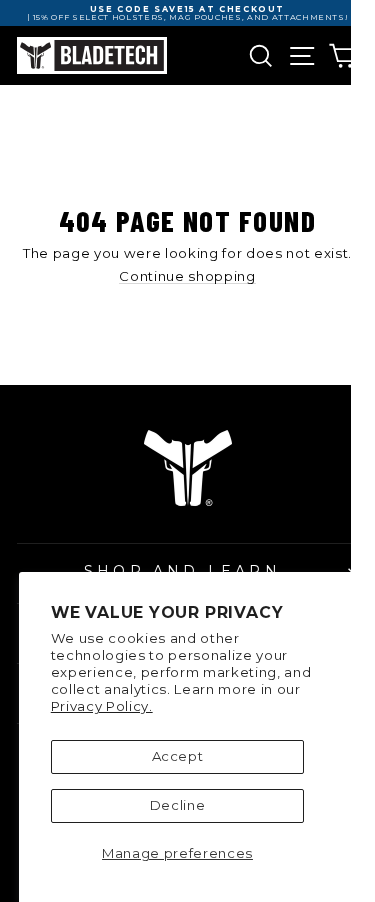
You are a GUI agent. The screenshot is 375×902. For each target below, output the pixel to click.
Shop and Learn (182, 571)
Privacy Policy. (102, 706)
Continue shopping (187, 277)
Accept (178, 756)
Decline (178, 805)
